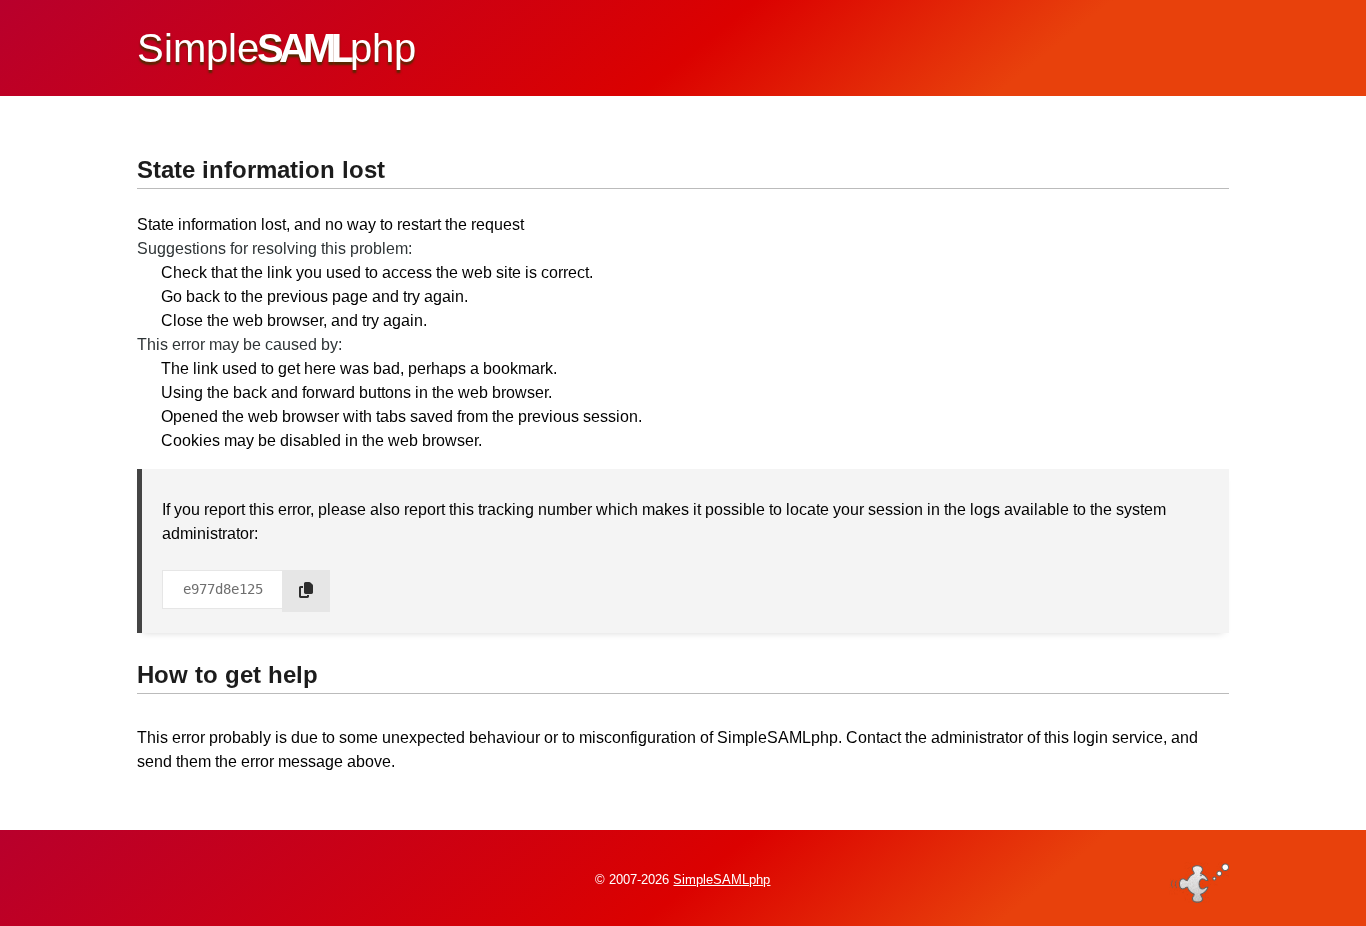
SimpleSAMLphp (721, 879)
